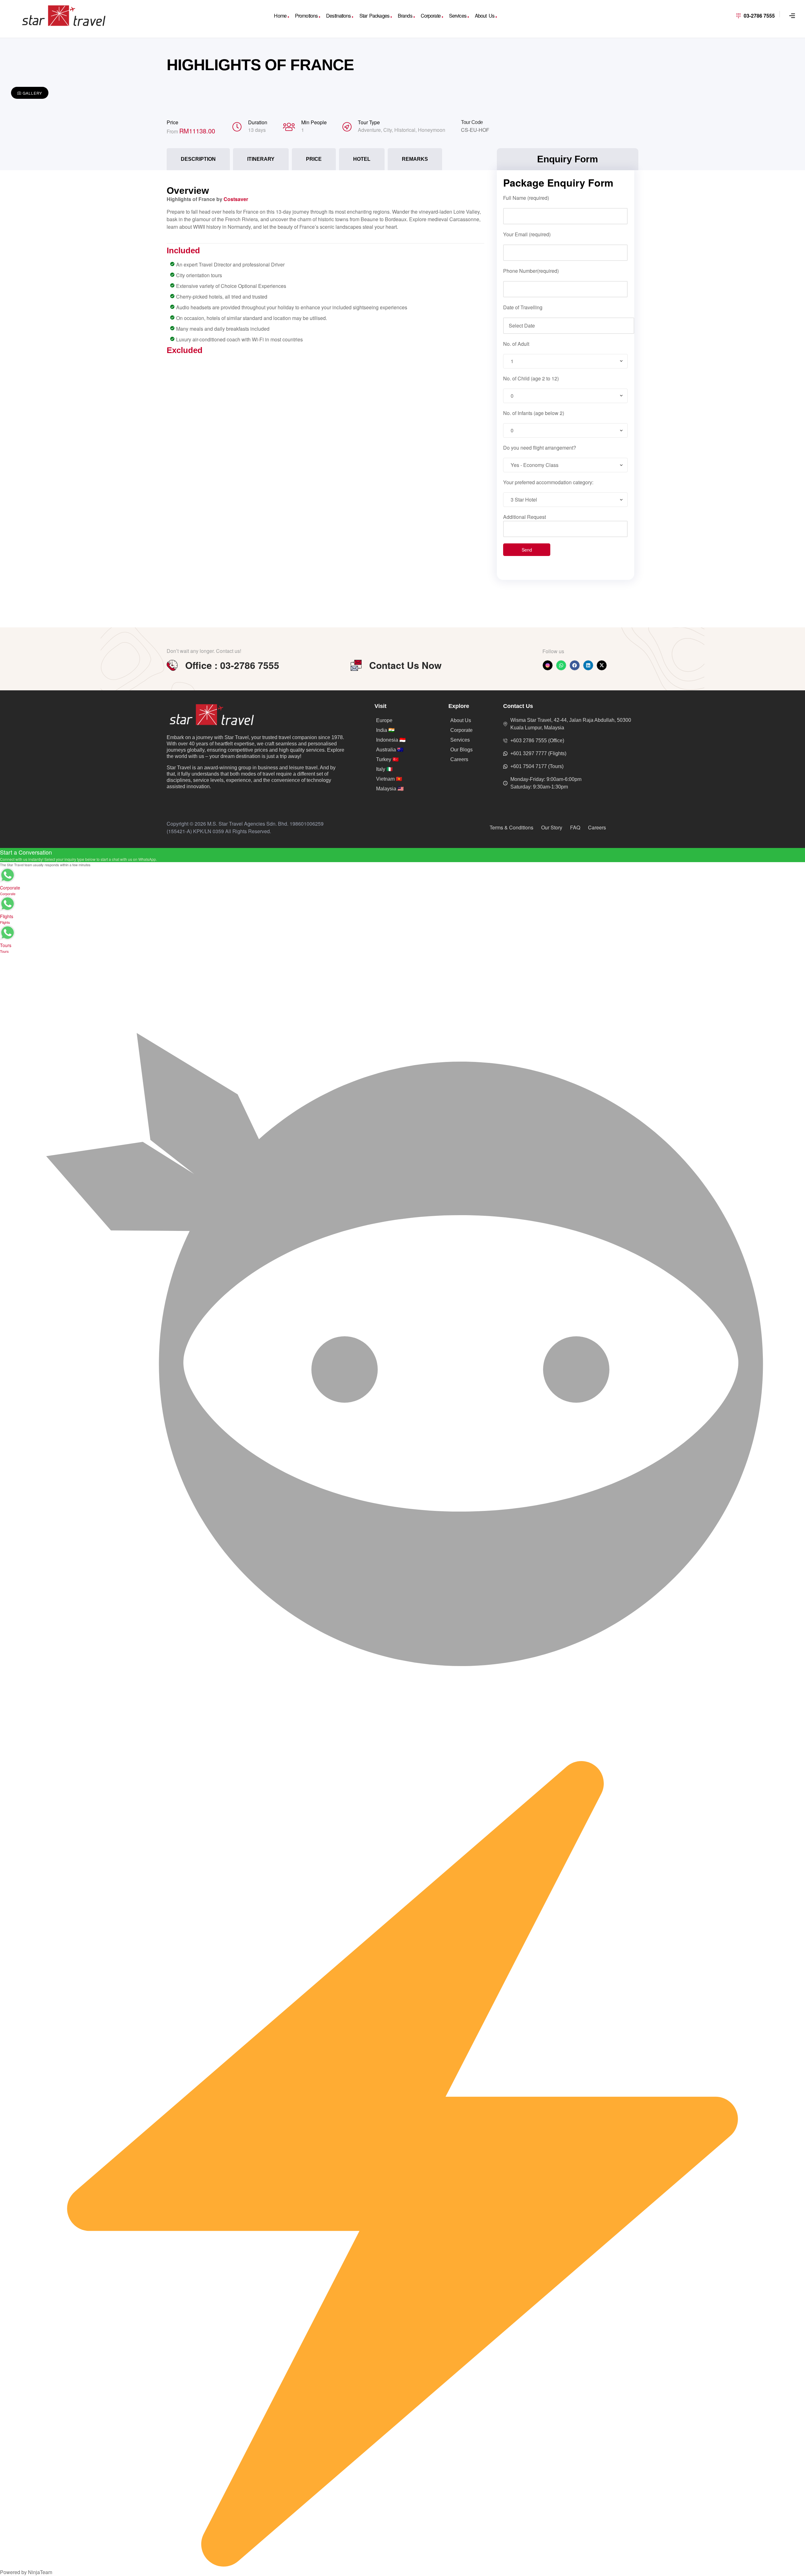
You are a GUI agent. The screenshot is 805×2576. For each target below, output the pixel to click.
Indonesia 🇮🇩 (391, 740)
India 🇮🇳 (385, 730)
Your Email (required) (527, 234)
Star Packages (374, 16)
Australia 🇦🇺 (390, 750)
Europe (384, 720)
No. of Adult (516, 344)
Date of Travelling (523, 307)
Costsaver (236, 199)
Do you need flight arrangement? (540, 448)
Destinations (338, 16)
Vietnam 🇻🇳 (389, 779)
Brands (405, 16)
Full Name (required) (526, 198)
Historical (405, 130)
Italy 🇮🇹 (384, 769)
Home (280, 16)
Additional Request (525, 517)
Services (458, 16)
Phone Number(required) (531, 271)
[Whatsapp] (561, 665)
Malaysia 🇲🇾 (390, 789)
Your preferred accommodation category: (548, 482)
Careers (459, 759)
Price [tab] (314, 159)
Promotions (306, 16)
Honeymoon (432, 130)
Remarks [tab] (415, 159)
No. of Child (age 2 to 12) (531, 378)
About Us (485, 16)
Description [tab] (198, 159)
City (388, 130)
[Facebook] (575, 665)
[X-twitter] (602, 665)
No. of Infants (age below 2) (534, 413)
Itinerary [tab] (261, 159)
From (173, 131)
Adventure (369, 130)
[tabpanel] (325, 267)
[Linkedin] (588, 665)
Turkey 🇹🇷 (387, 759)
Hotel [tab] (362, 159)
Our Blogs (461, 750)
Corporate (431, 16)
